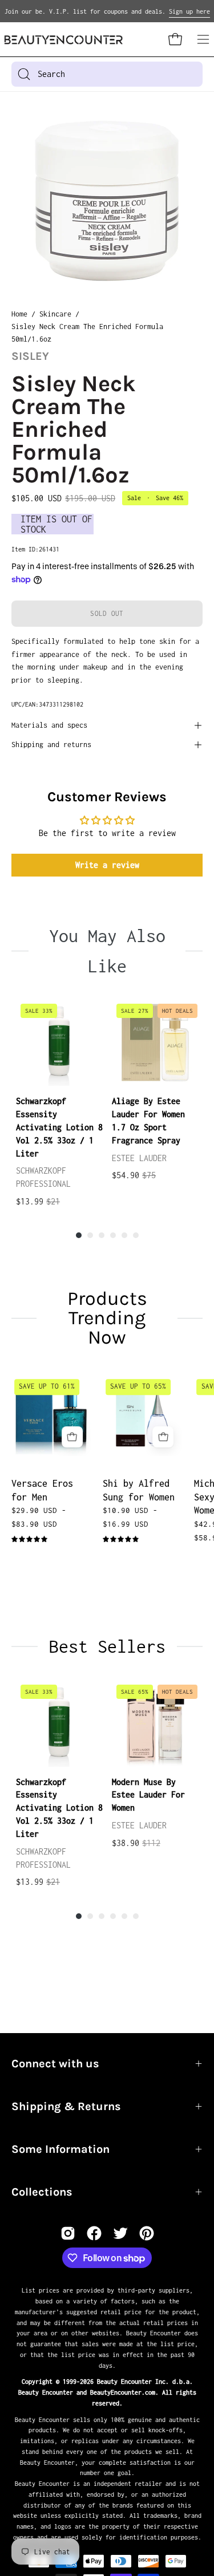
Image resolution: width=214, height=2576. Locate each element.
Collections (42, 2192)
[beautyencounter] (64, 40)
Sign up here (189, 11)
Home (19, 314)
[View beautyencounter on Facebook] (94, 2233)
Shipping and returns (51, 745)
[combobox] (107, 74)
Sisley (30, 356)
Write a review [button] (107, 865)
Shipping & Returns (66, 2106)
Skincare (55, 314)
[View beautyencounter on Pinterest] (147, 2233)
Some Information (60, 2149)
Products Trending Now (107, 1318)
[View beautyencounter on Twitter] (120, 2233)
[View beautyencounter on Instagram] (68, 2233)
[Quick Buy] (72, 1437)
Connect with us (55, 2064)
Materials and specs (49, 725)
